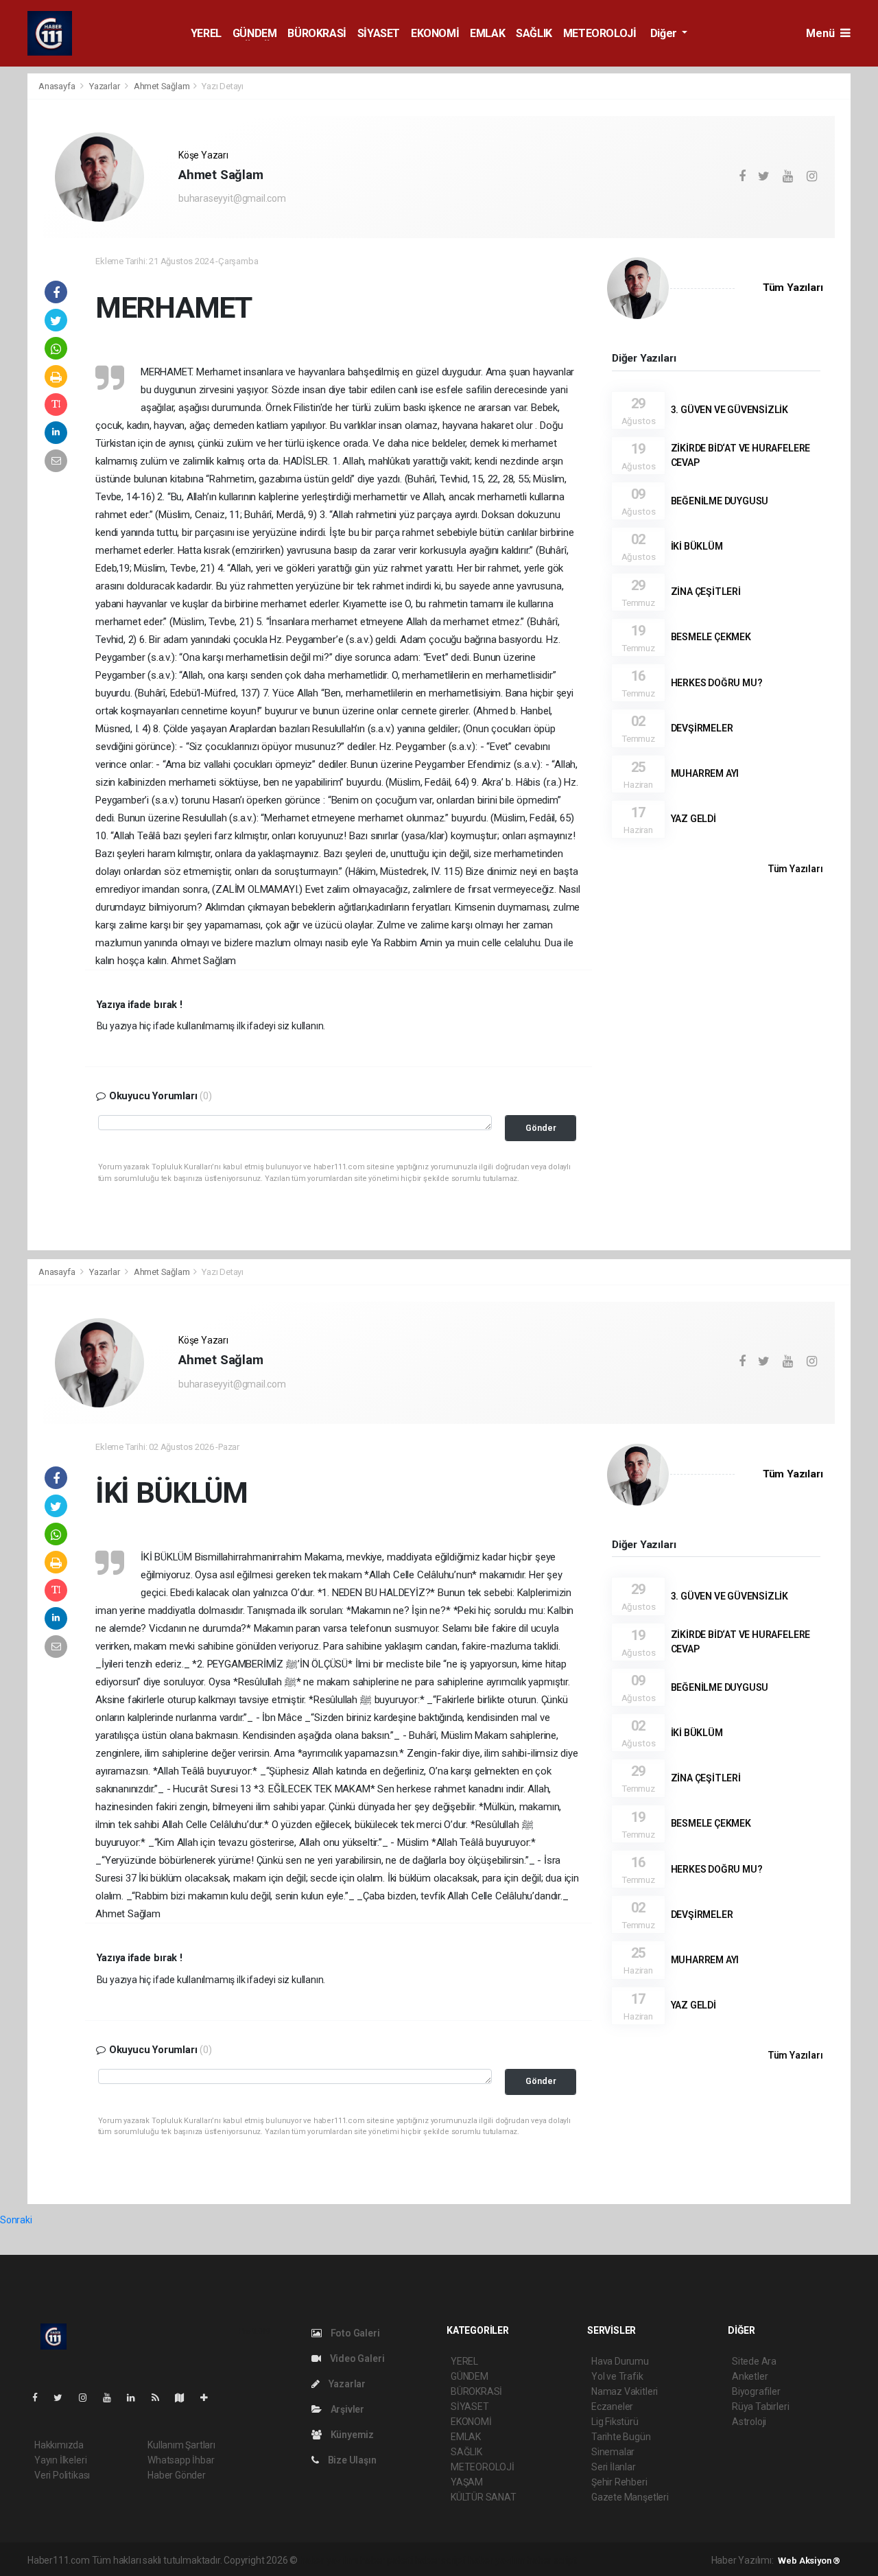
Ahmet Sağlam (162, 86)
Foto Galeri (354, 2333)
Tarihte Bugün (621, 2437)
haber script (552, 2560)
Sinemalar (613, 2452)
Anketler (750, 2376)
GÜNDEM (255, 33)
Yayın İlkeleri (60, 2460)
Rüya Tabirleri (760, 2407)
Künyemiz (351, 2435)
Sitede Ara (754, 2361)
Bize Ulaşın (351, 2460)
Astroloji (749, 2422)
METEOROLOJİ (600, 33)
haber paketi (387, 2560)
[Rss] (161, 2398)
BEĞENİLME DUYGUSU (720, 501)
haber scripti (441, 2560)
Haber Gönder (177, 2475)
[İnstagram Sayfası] (88, 2398)
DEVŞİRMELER (702, 728)
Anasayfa (58, 86)
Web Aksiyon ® (809, 2561)
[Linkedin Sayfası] (137, 2398)
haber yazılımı (329, 2560)
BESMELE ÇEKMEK (711, 637)
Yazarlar (105, 86)
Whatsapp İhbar (181, 2460)
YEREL (206, 33)
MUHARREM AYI (705, 773)
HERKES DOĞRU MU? (717, 683)
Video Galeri (356, 2358)
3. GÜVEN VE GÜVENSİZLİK (730, 410)
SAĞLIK (534, 33)
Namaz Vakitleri (625, 2391)
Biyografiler (756, 2391)
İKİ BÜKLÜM (697, 546)
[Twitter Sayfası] (63, 2398)
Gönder (541, 1128)
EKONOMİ (435, 33)
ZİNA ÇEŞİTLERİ (706, 592)
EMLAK (487, 33)
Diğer (665, 33)
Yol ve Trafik (617, 2376)
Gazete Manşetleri (630, 2497)
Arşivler (346, 2409)
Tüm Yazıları (793, 288)
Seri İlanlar (614, 2467)
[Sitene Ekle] (210, 2398)
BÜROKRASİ (317, 33)
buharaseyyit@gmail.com (232, 198)
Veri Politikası (62, 2475)
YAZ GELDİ (693, 819)
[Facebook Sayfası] (40, 2398)
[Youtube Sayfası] (112, 2398)
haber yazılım (497, 2560)
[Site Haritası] (185, 2398)
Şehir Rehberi (619, 2482)
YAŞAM (467, 2482)
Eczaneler (612, 2407)
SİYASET (379, 33)
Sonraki (16, 2220)
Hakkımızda (59, 2445)
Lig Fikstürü (615, 2422)
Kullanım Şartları (181, 2445)
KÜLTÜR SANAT (484, 2497)
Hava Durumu (620, 2361)
